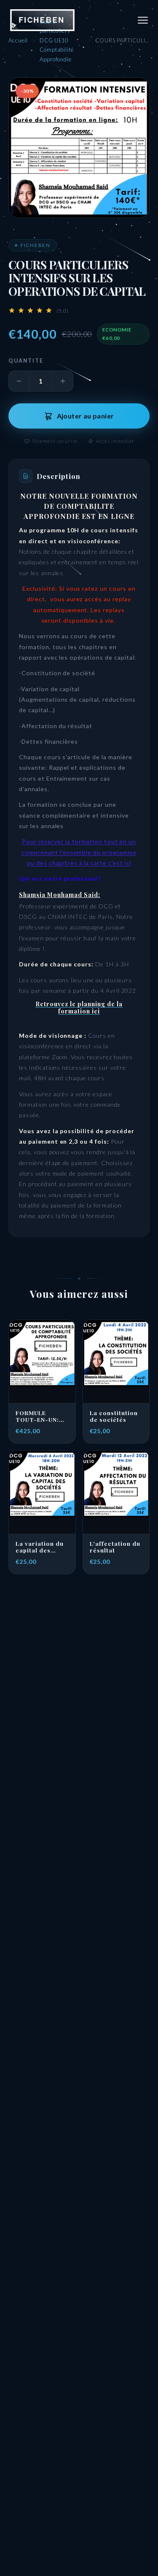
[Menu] (143, 20)
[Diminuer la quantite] (19, 381)
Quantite (26, 361)
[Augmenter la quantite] (63, 381)
